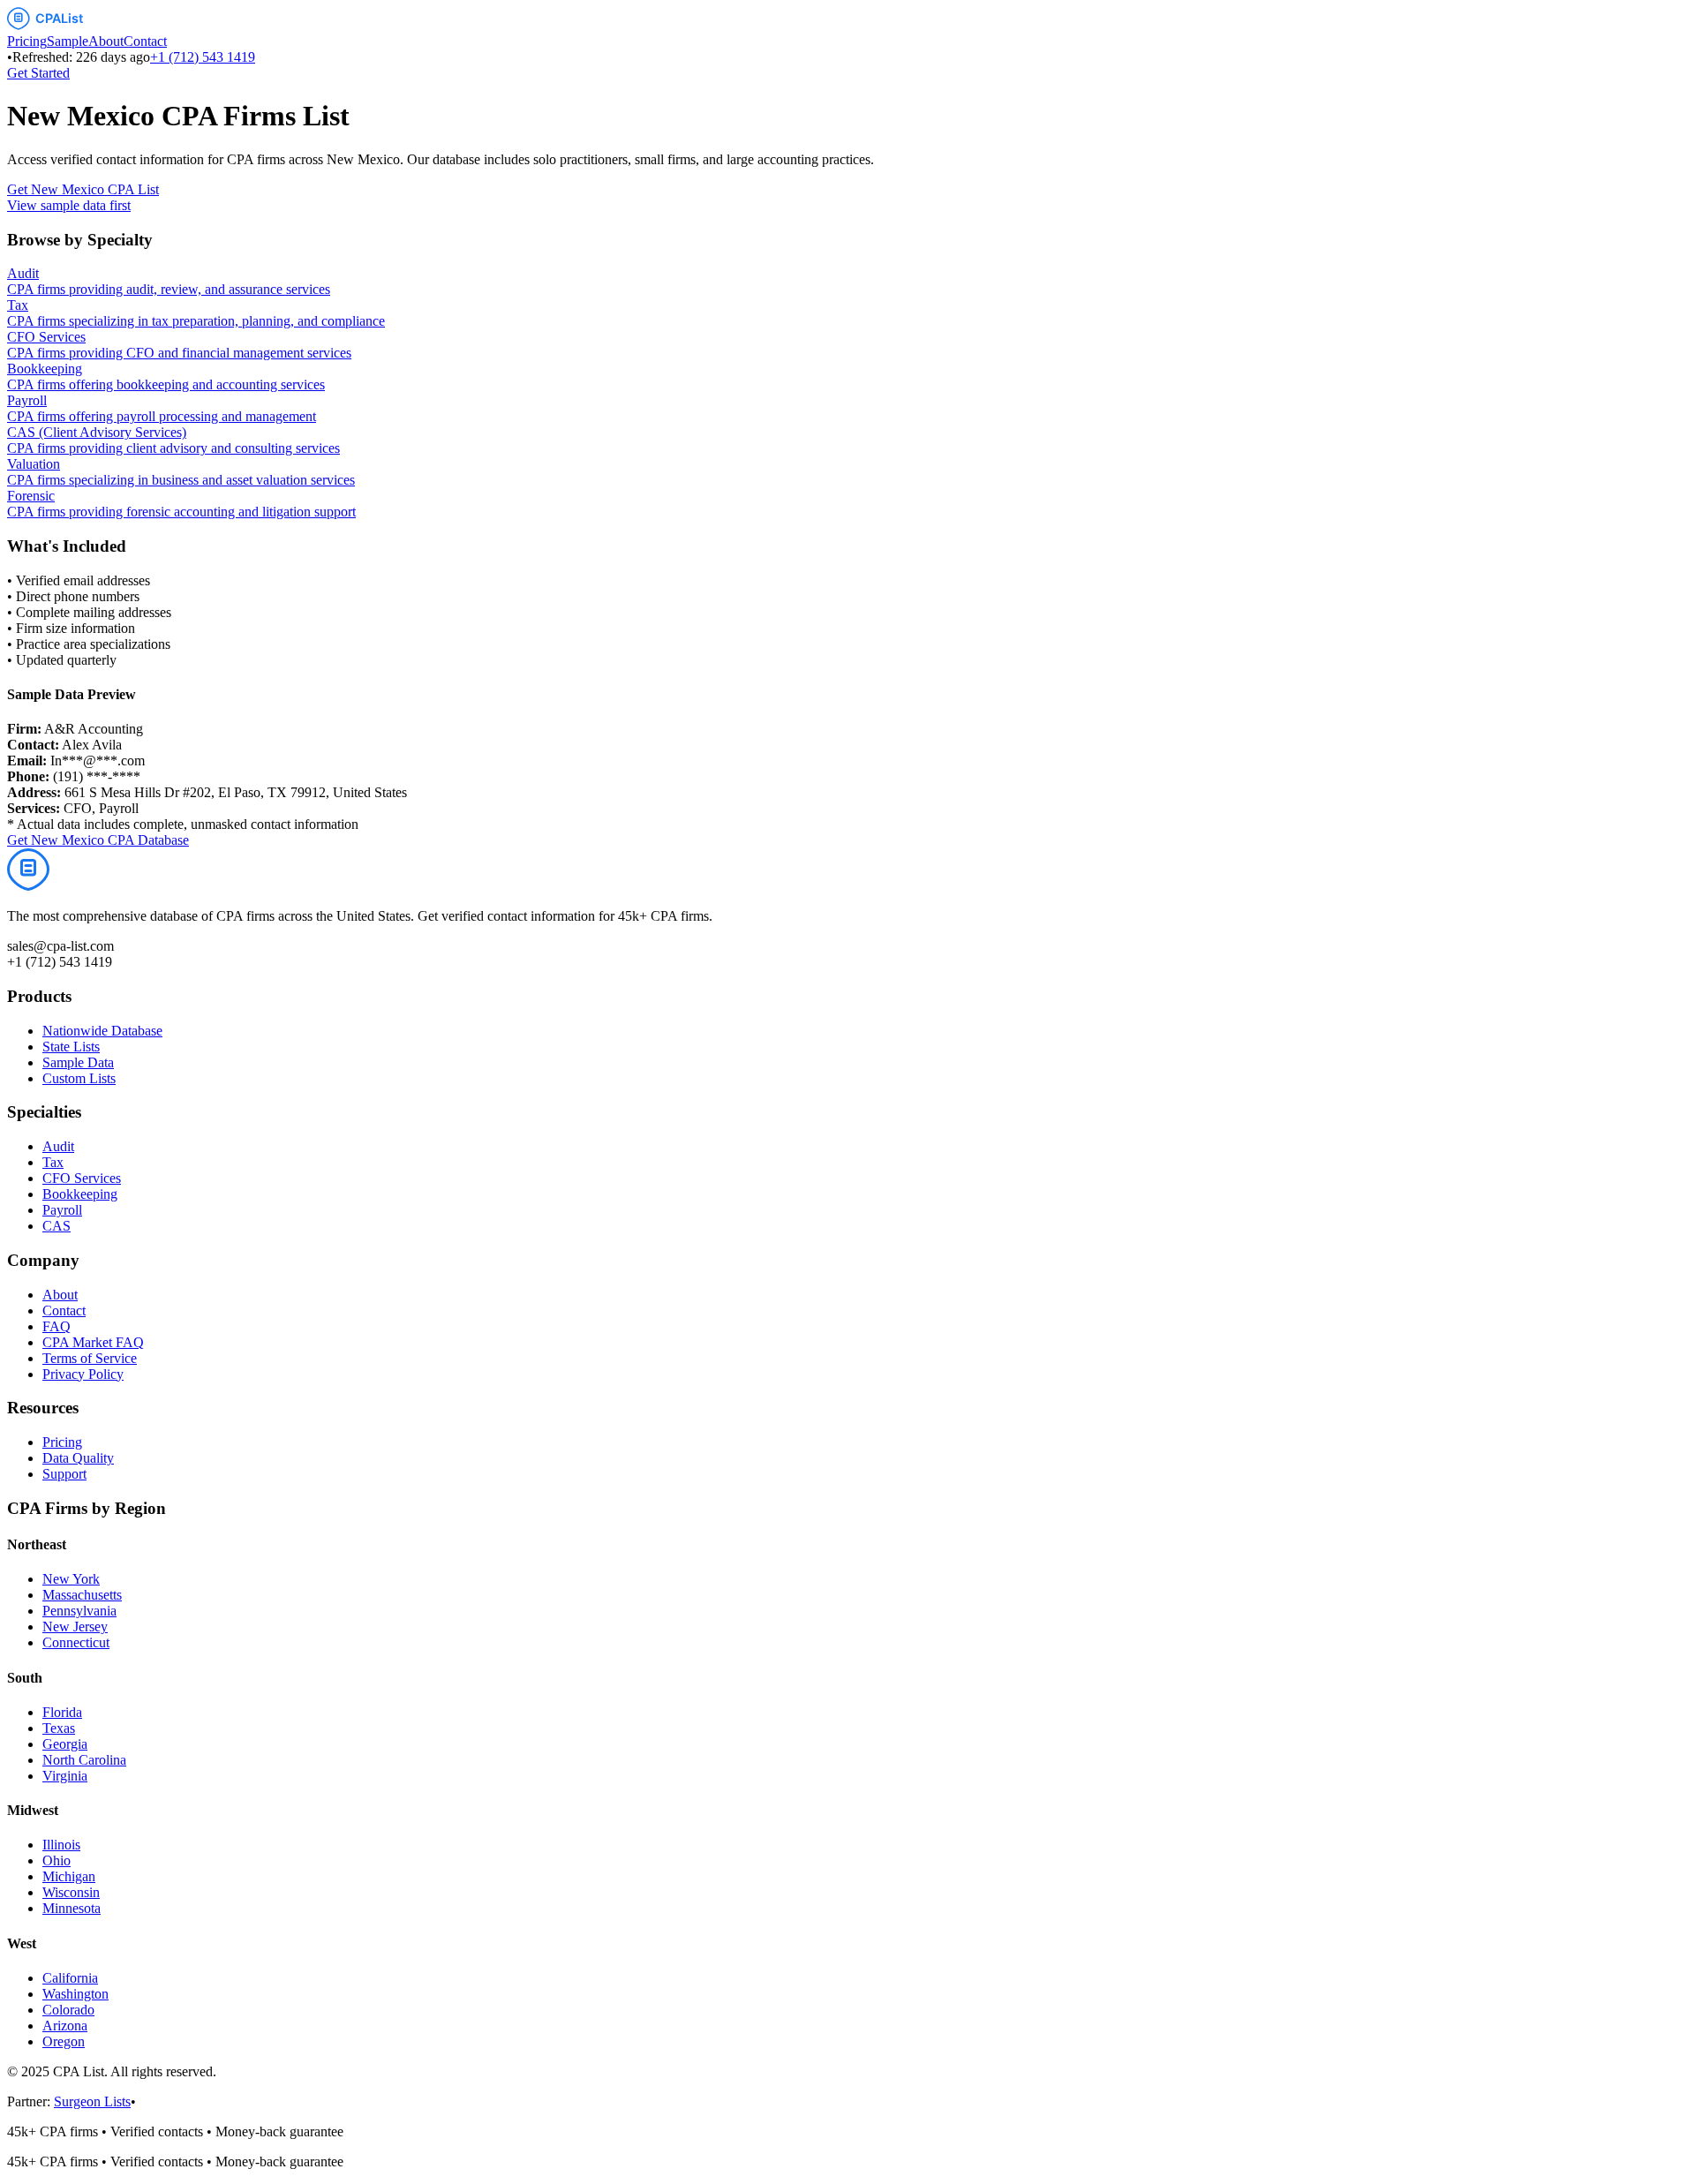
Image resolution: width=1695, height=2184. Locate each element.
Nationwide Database (102, 1031)
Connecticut (76, 1642)
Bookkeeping (80, 1194)
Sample (68, 41)
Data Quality (78, 1458)
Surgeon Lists (92, 2101)
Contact (145, 41)
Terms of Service (90, 1358)
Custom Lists (79, 1078)
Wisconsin (71, 1892)
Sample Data (78, 1062)
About (106, 41)
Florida (62, 1712)
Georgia (65, 1744)
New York (71, 1579)
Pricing (27, 41)
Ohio (56, 1860)
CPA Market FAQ (93, 1342)
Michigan (69, 1876)
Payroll (62, 1210)
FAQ (56, 1326)
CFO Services (82, 1178)
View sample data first (69, 205)
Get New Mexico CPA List (83, 189)
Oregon (64, 2041)
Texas (59, 1728)
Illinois (61, 1845)
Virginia (65, 1776)
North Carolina (84, 1760)
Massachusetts (82, 1595)
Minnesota (72, 1908)
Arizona (65, 2026)
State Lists (71, 1047)
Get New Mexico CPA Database (98, 840)
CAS (56, 1226)
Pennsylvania (79, 1611)
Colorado (68, 2010)
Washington (75, 1994)
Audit (58, 1146)
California (70, 1978)
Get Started (38, 73)
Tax (53, 1162)
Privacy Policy (83, 1374)
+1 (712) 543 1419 (203, 57)
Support (64, 1474)
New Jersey (75, 1627)
